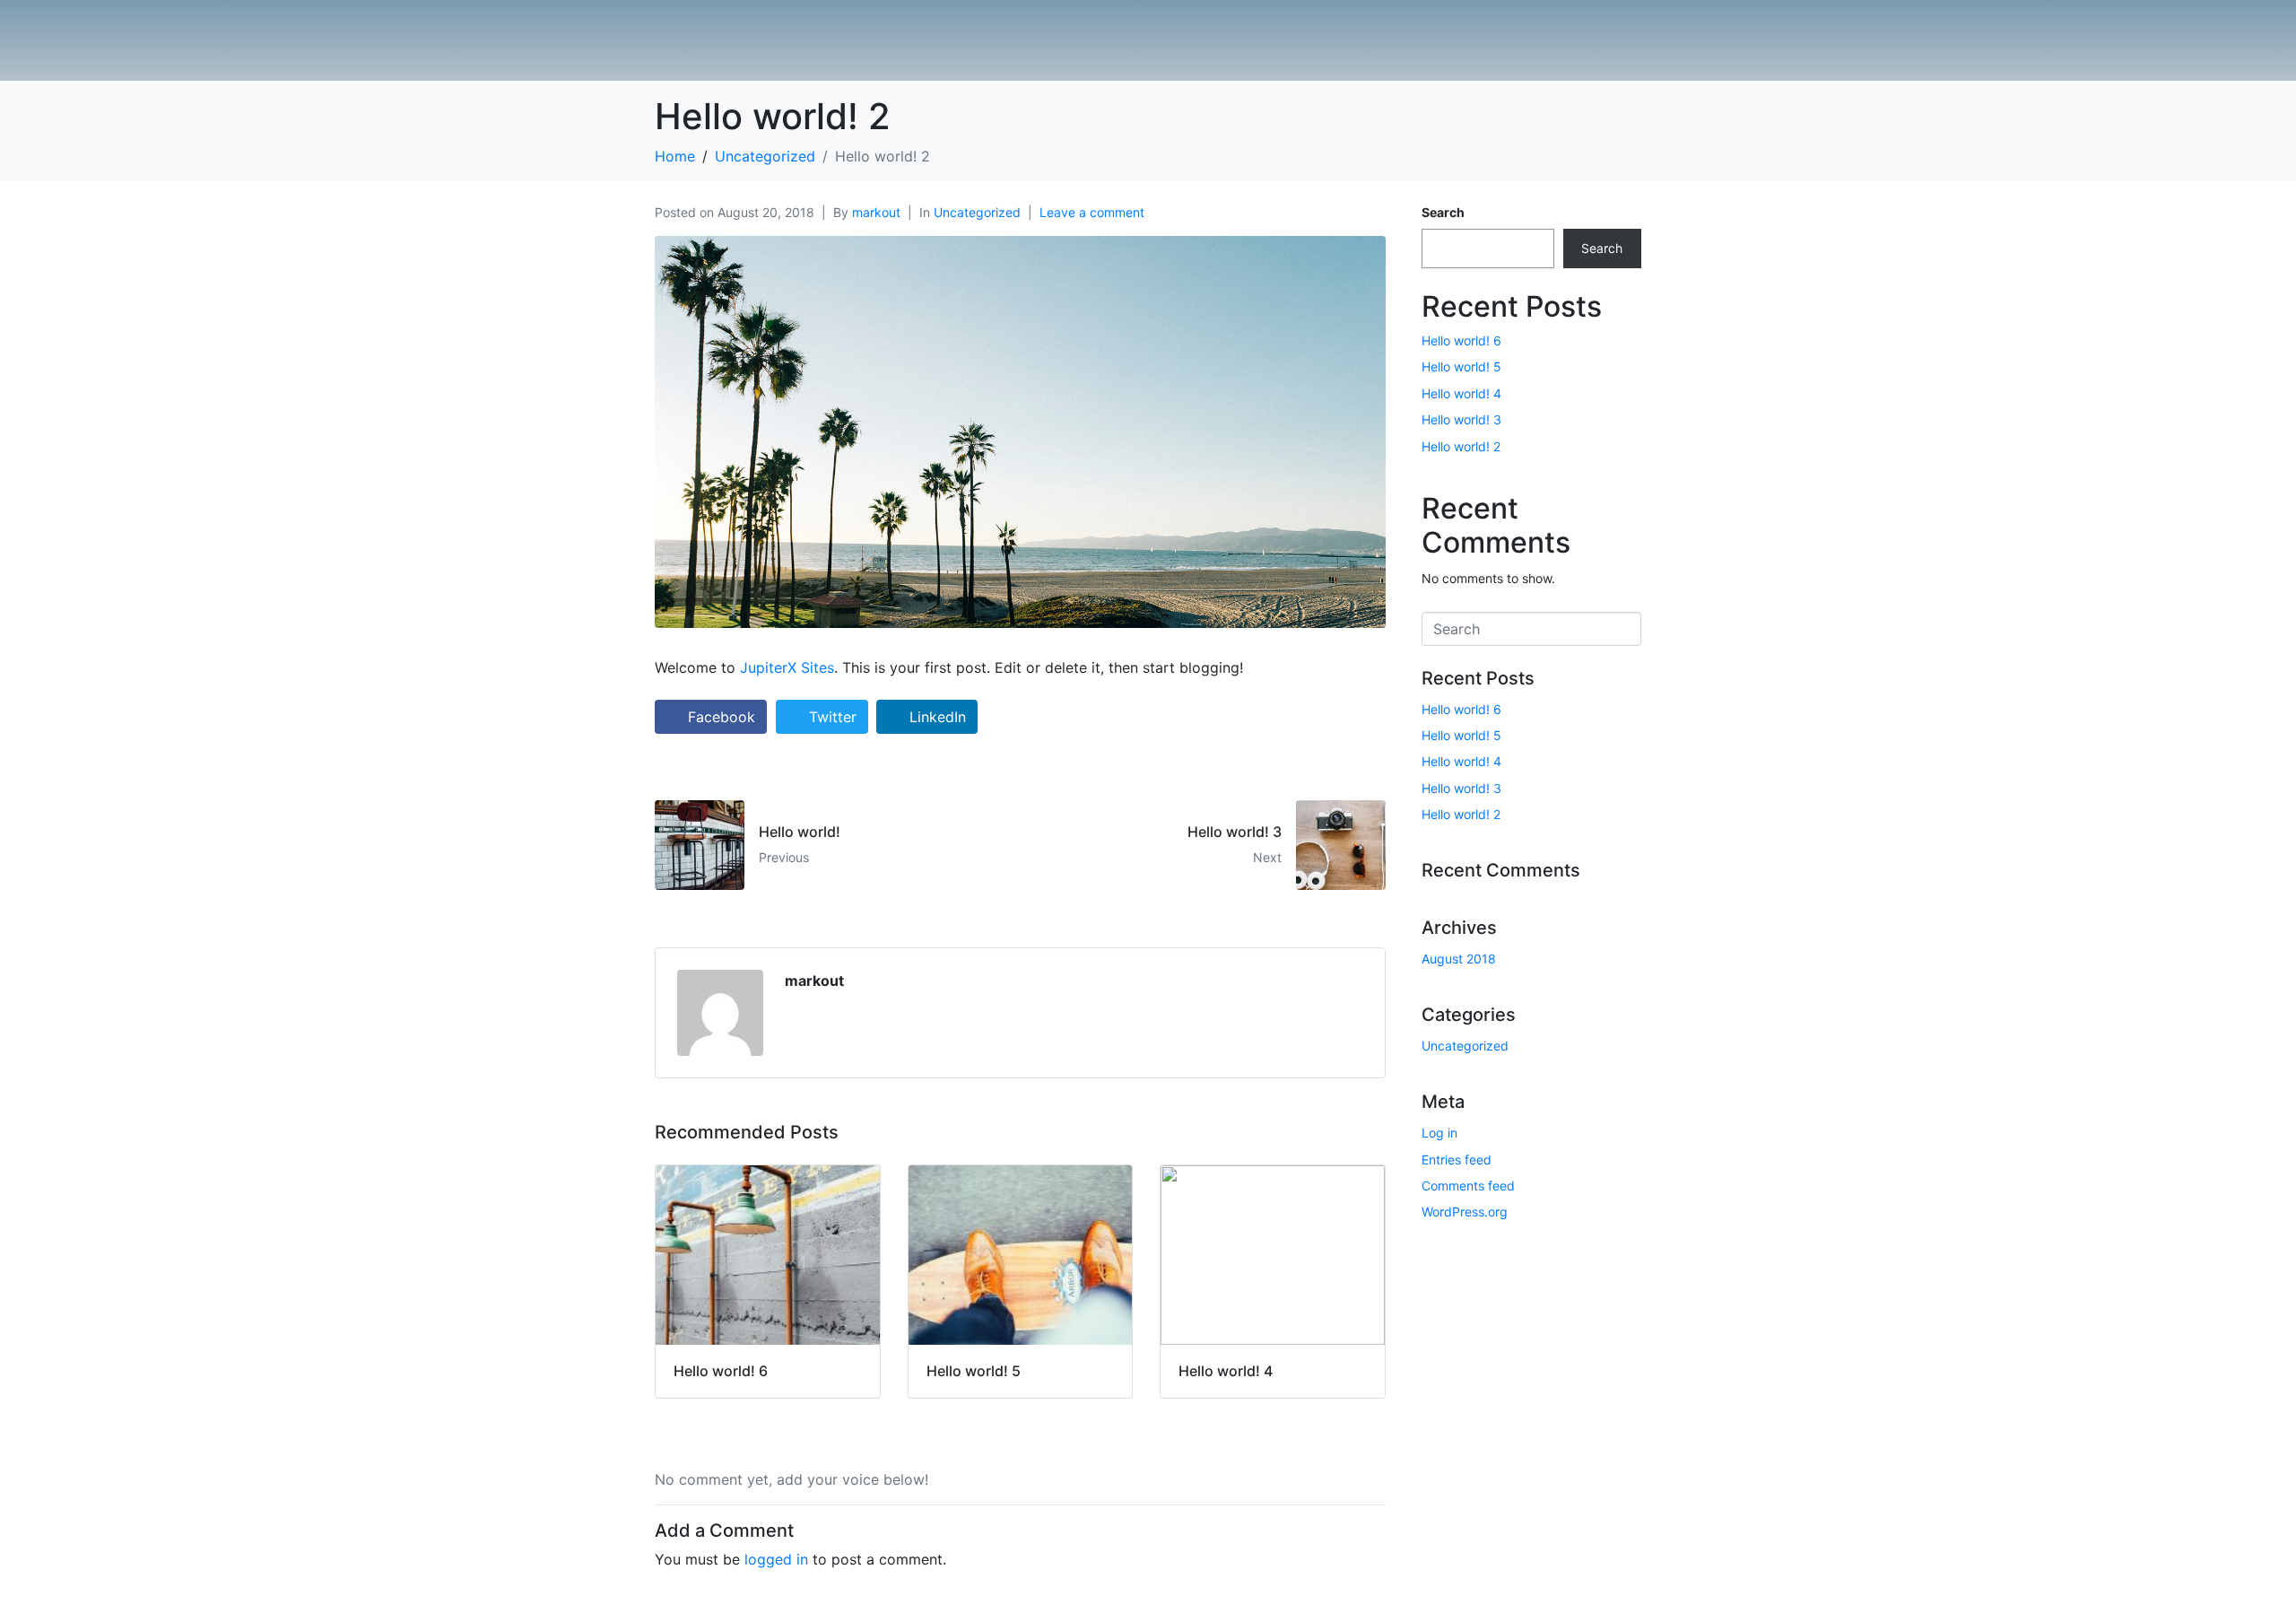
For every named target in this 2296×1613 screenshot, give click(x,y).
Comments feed (1468, 1186)
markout (876, 212)
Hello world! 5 (1461, 366)
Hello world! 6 (1461, 340)
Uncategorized (977, 212)
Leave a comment (1092, 212)
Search (1443, 212)
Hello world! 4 (1461, 393)
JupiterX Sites (787, 667)
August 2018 (1459, 959)
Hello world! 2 (1461, 446)
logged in (776, 1559)
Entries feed (1457, 1160)
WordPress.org (1465, 1212)
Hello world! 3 (1461, 419)
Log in (1439, 1133)
